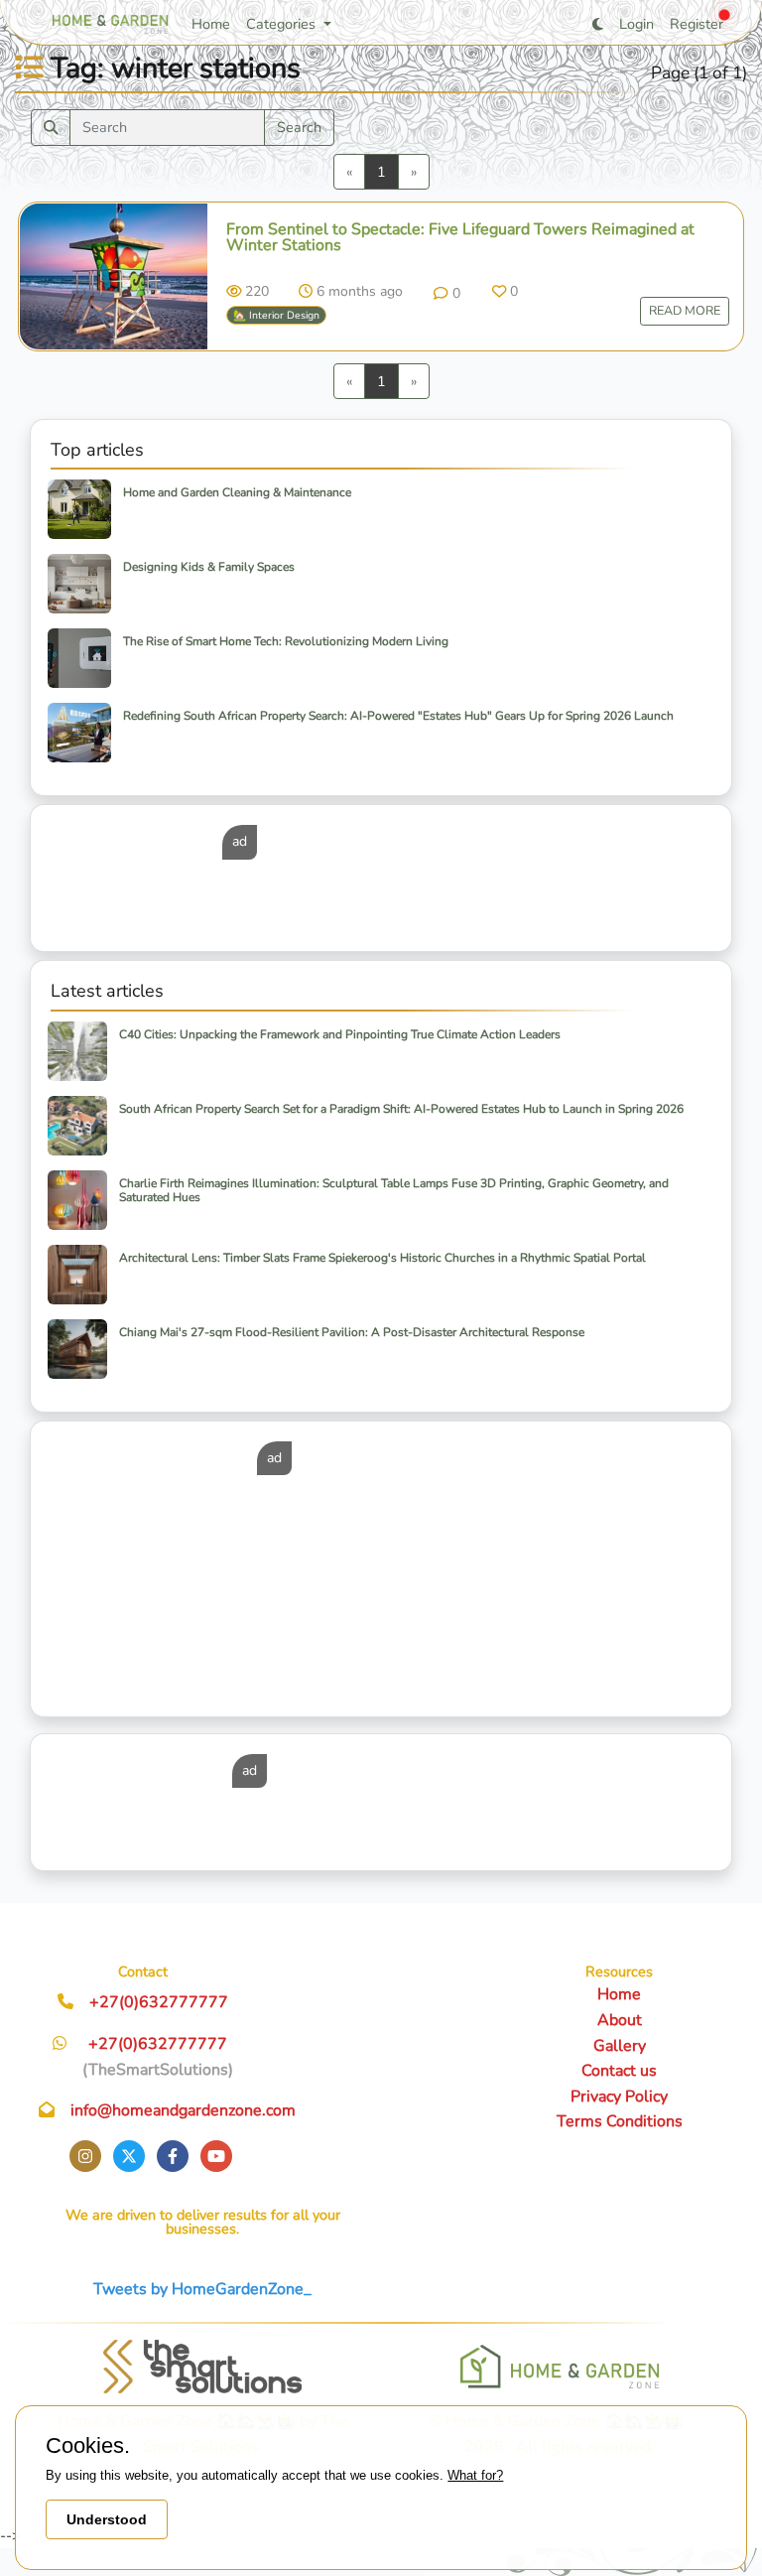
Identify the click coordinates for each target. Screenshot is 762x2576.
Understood (107, 2519)
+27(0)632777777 (159, 2002)
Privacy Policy (619, 2097)
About (620, 2020)
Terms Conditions (620, 2121)
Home (211, 24)
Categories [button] (283, 24)
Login (636, 24)
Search (299, 127)
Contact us (619, 2071)
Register (697, 24)
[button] (446, 293)
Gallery (620, 2046)
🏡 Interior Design (276, 315)
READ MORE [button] (685, 310)
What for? (475, 2475)
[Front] (202, 2367)
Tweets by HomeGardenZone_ (202, 2289)
